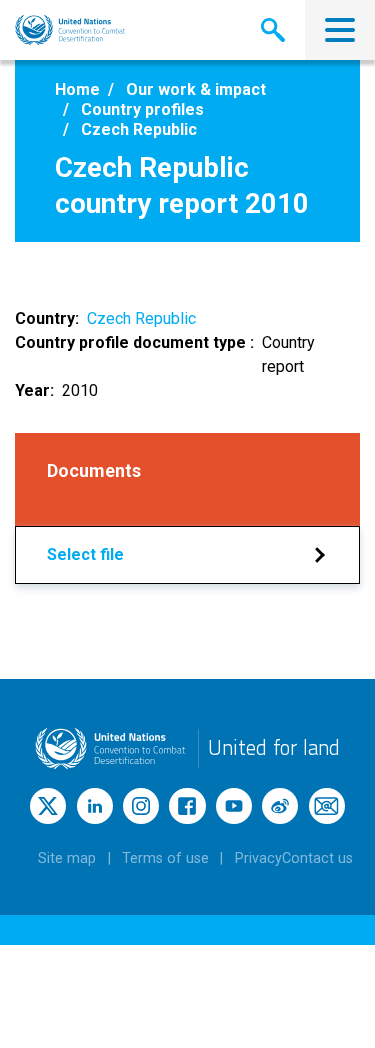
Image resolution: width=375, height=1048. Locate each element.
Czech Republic (141, 318)
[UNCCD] (70, 30)
